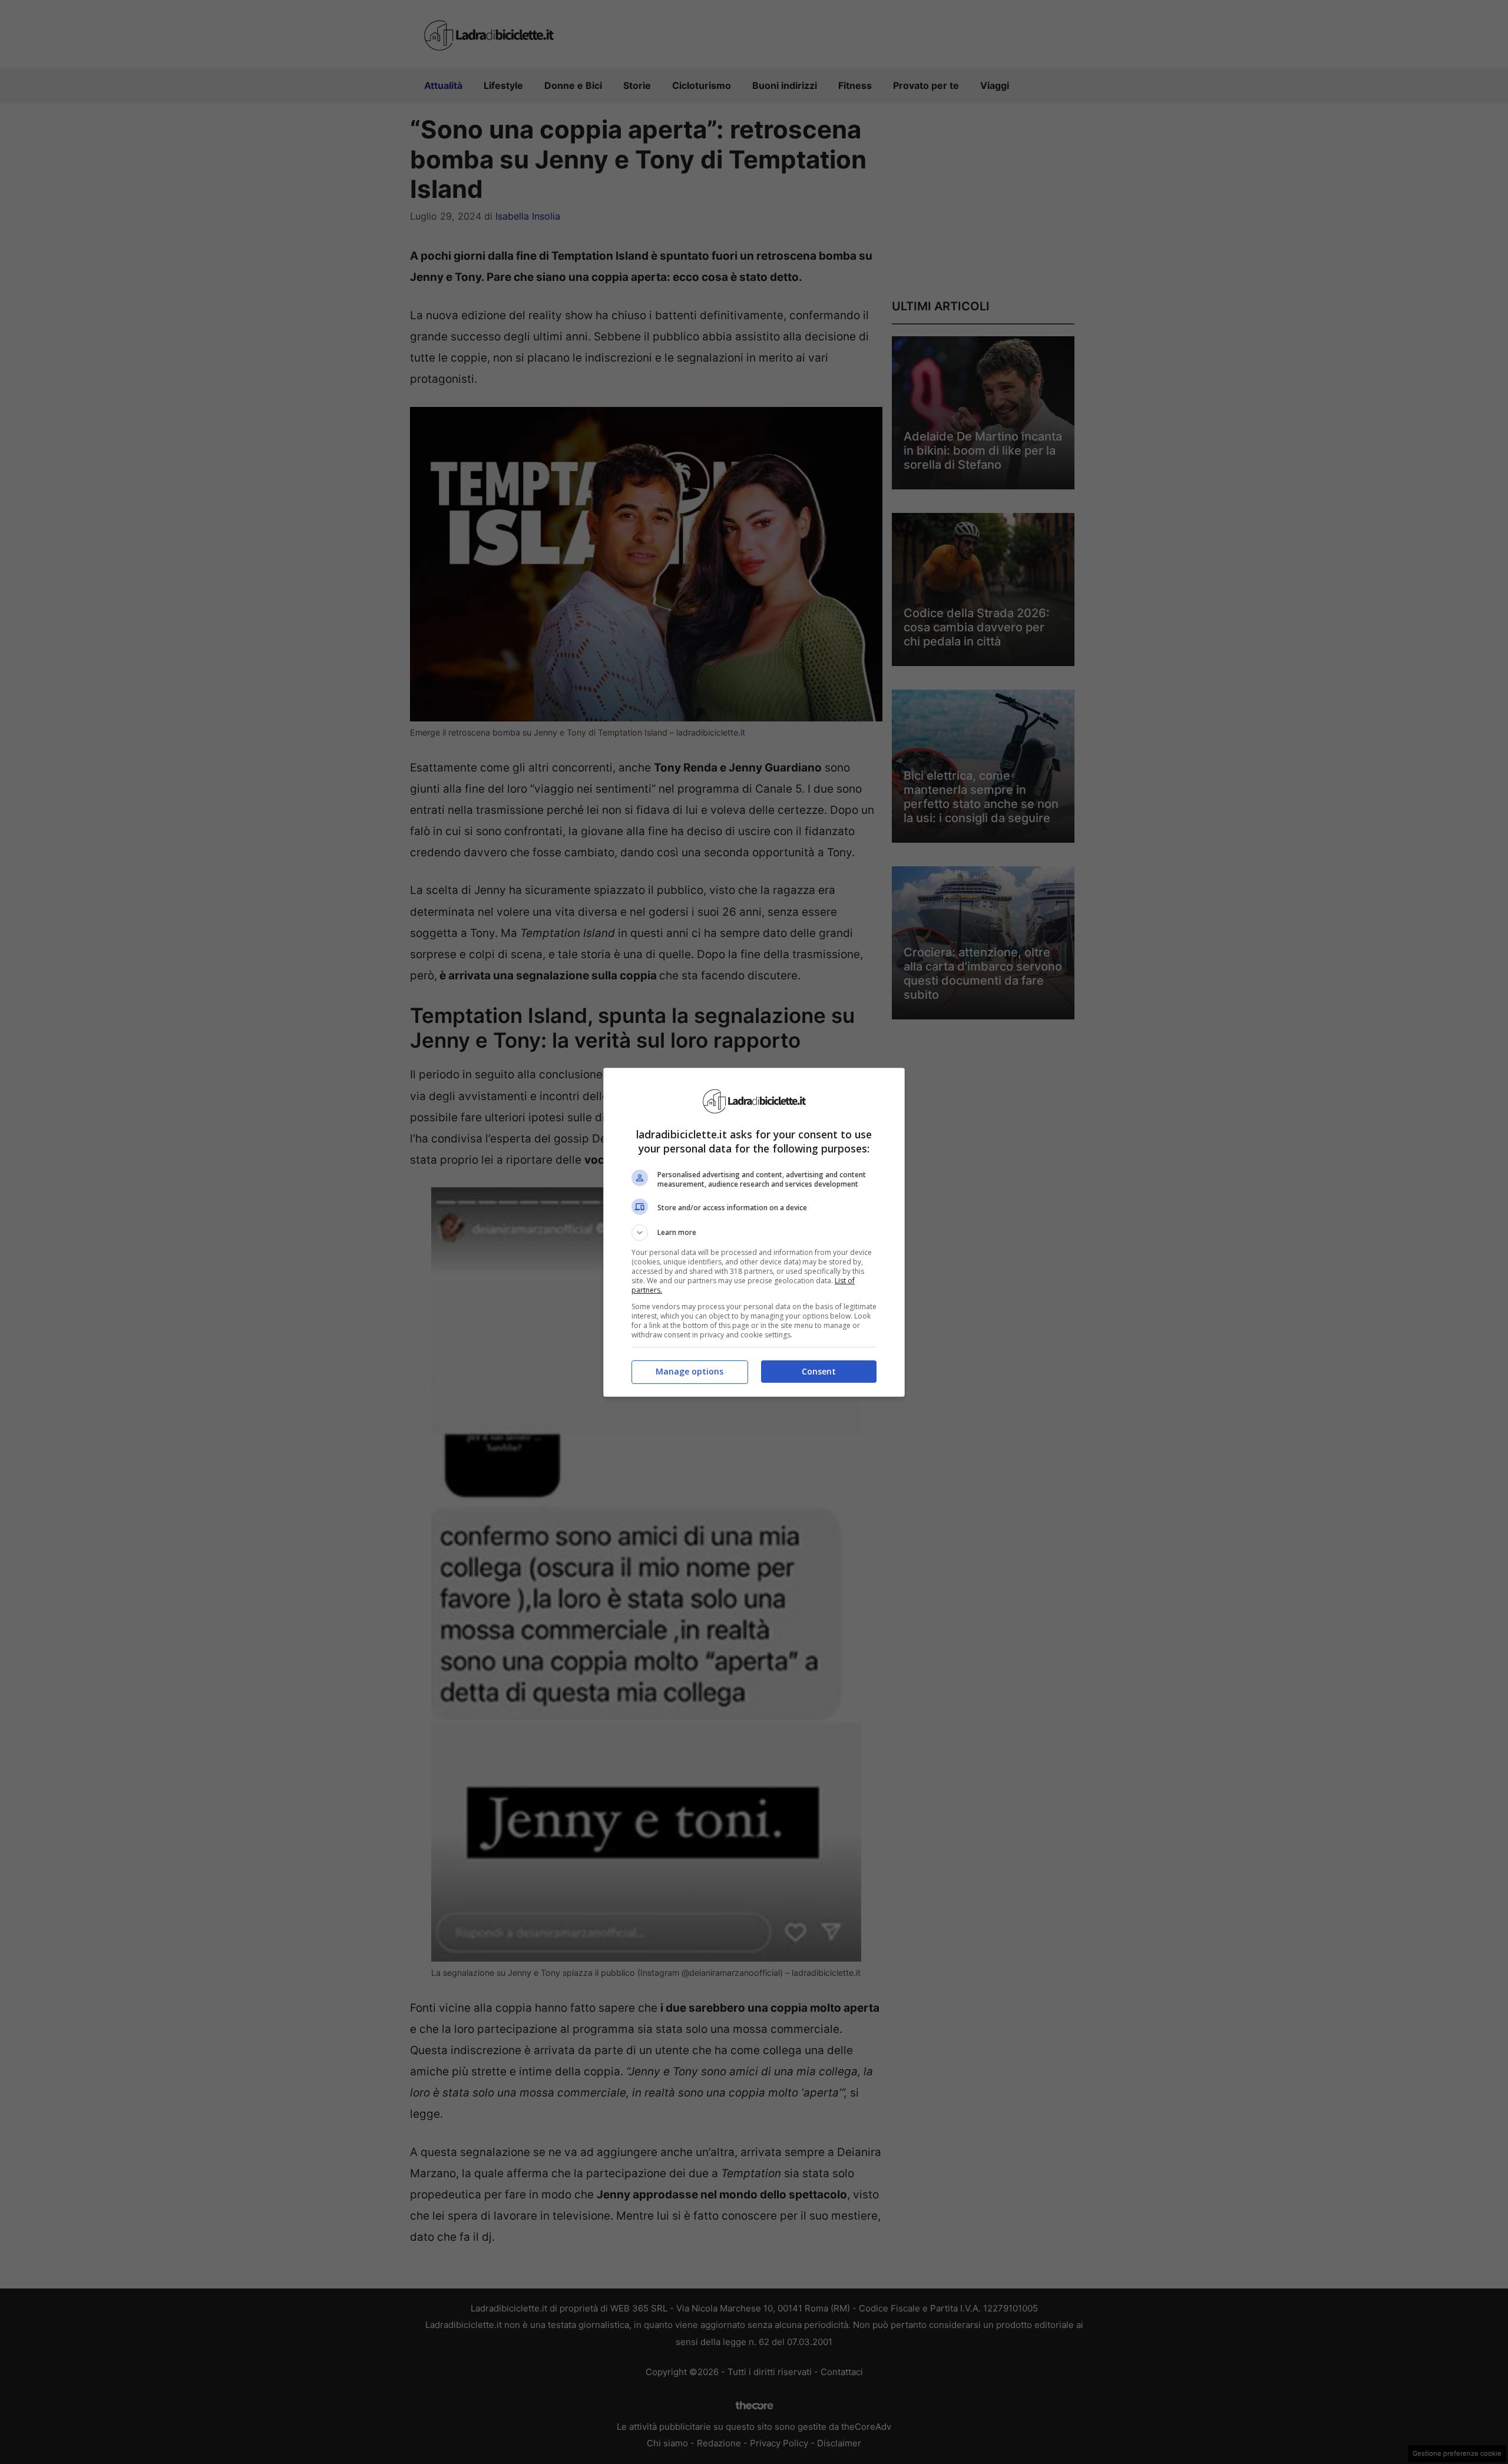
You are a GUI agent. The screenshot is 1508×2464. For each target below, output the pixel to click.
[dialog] (754, 1232)
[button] (754, 1233)
